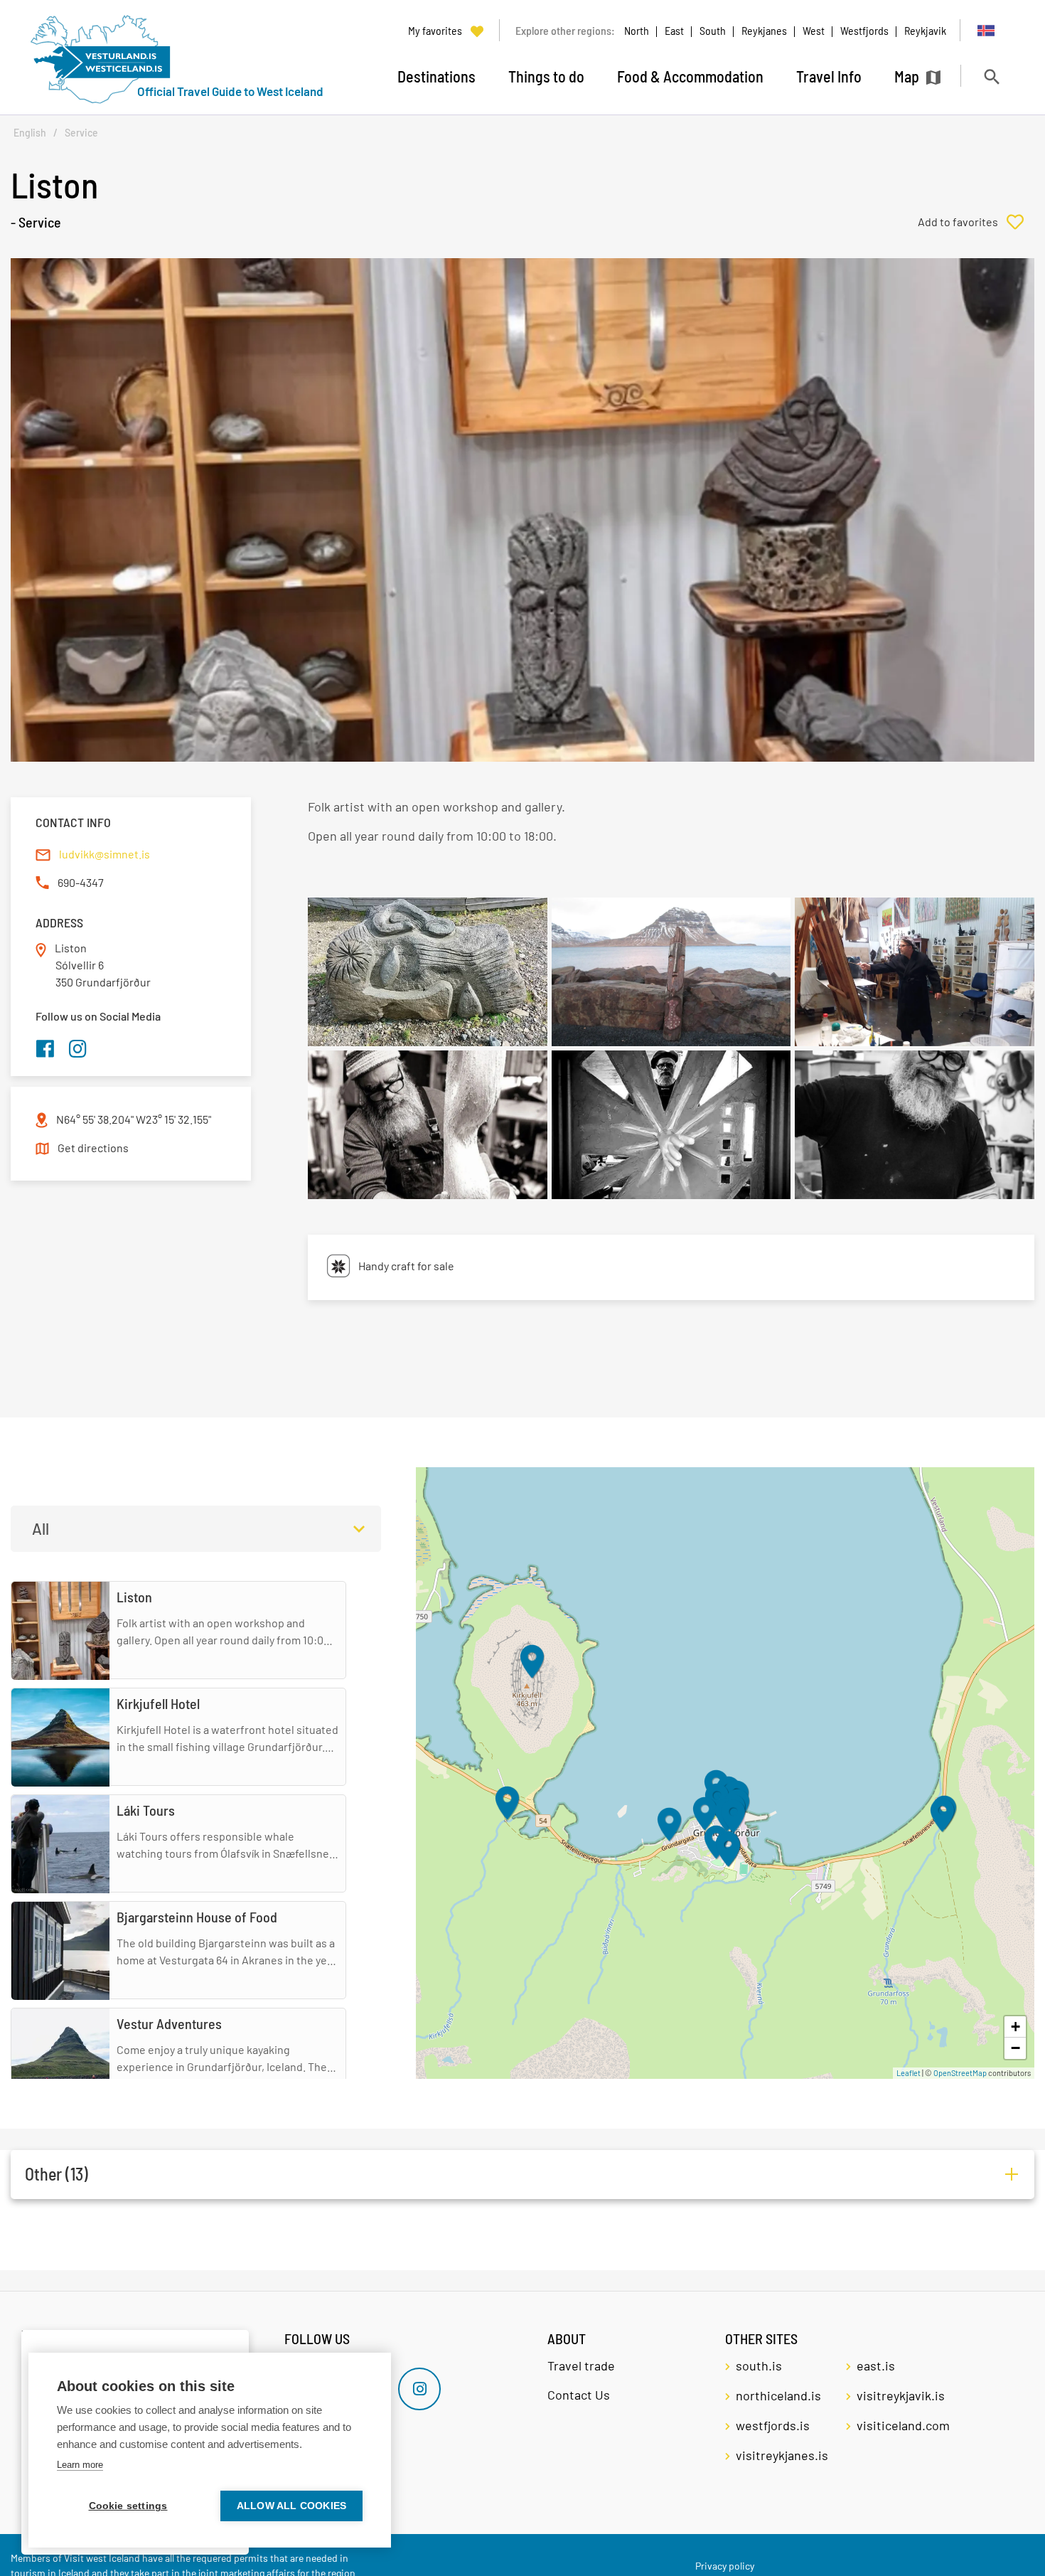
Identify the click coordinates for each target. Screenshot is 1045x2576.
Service (81, 133)
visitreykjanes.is (782, 2455)
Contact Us (579, 2395)
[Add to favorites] (976, 222)
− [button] (1015, 2048)
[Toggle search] (991, 76)
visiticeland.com (903, 2425)
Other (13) (57, 2174)
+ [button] (1015, 2027)
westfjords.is (773, 2425)
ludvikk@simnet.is (104, 854)
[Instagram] (419, 2389)
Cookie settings (128, 2506)
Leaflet (909, 2073)
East (674, 30)
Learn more (80, 2465)
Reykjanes (764, 30)
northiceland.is (778, 2395)
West (814, 30)
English (30, 133)
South (713, 30)
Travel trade (581, 2365)
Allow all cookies (291, 2506)
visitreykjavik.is (901, 2395)
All (41, 1528)
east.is (876, 2365)
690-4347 (81, 882)
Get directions (93, 1148)
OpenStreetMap (960, 2073)
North (637, 30)
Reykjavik (925, 30)
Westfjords (864, 30)
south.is (759, 2365)
